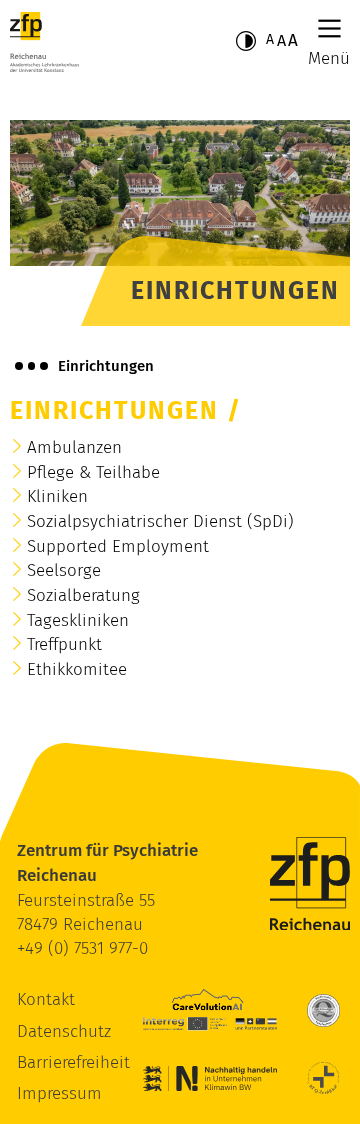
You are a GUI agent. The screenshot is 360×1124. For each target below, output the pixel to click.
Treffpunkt (64, 644)
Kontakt (46, 999)
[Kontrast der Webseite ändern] (246, 41)
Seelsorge (64, 570)
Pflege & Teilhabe (93, 472)
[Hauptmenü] (329, 28)
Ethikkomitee (77, 669)
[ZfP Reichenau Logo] (44, 42)
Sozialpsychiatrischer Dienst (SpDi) (160, 521)
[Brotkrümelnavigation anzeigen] (31, 366)
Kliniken (57, 496)
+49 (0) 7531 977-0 (82, 948)
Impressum (59, 1093)
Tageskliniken (78, 620)
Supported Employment (118, 546)
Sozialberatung (83, 595)
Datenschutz (64, 1031)
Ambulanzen (74, 447)
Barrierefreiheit (73, 1062)
